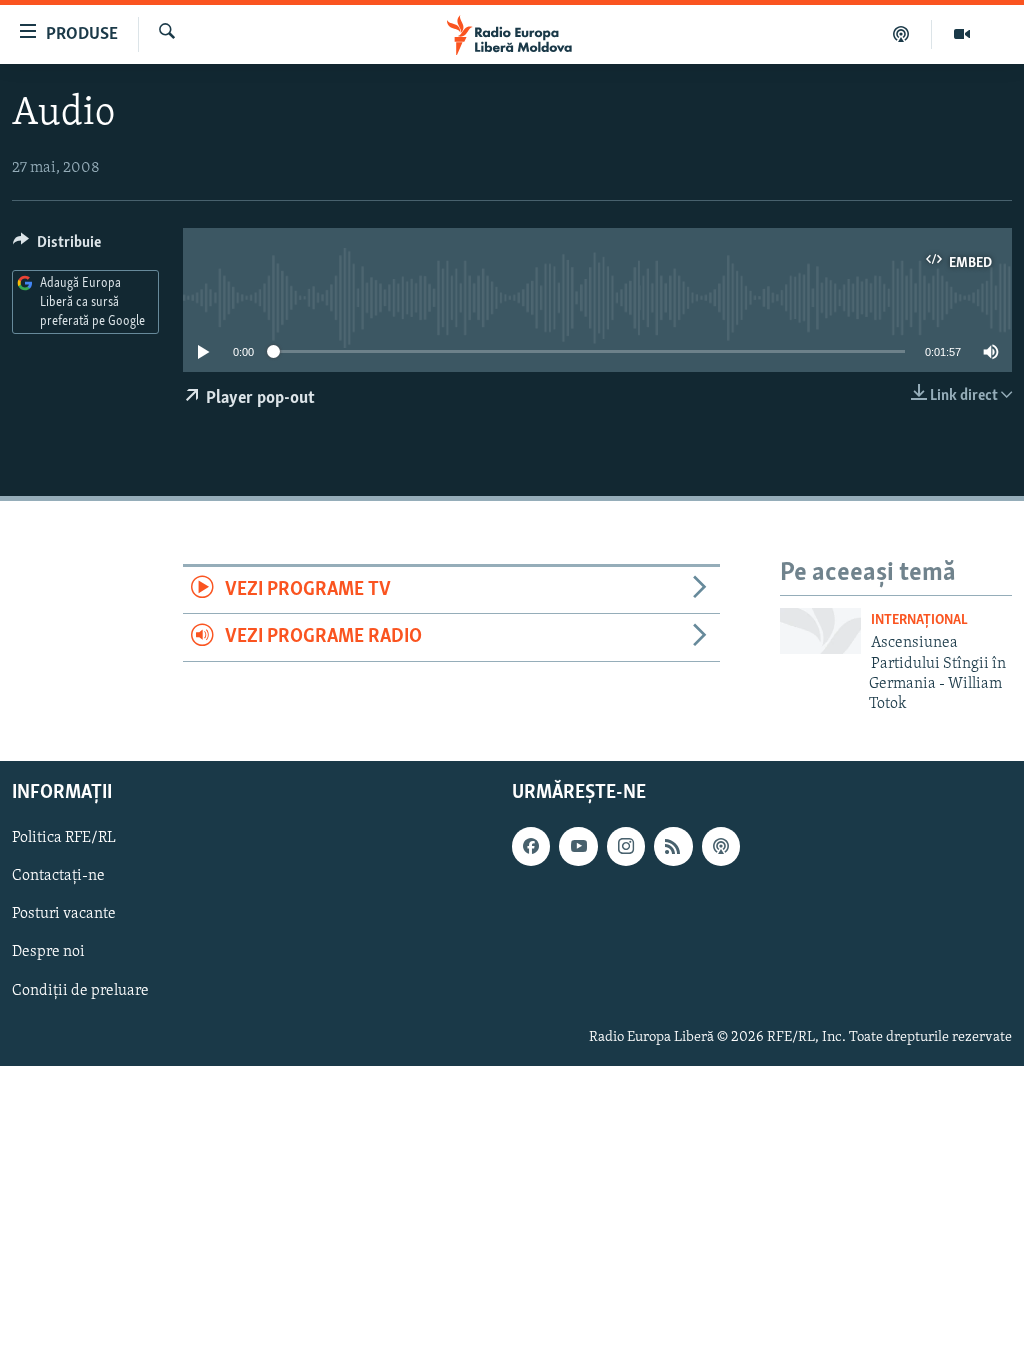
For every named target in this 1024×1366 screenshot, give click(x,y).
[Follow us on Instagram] (626, 846)
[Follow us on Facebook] (531, 846)
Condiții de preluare (80, 990)
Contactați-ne (58, 876)
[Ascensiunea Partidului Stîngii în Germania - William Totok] (820, 631)
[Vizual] (962, 34)
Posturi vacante (64, 914)
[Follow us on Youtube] (578, 846)
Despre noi (48, 952)
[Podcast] (901, 34)
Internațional (919, 620)
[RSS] (673, 846)
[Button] (57, 247)
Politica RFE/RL (64, 838)
